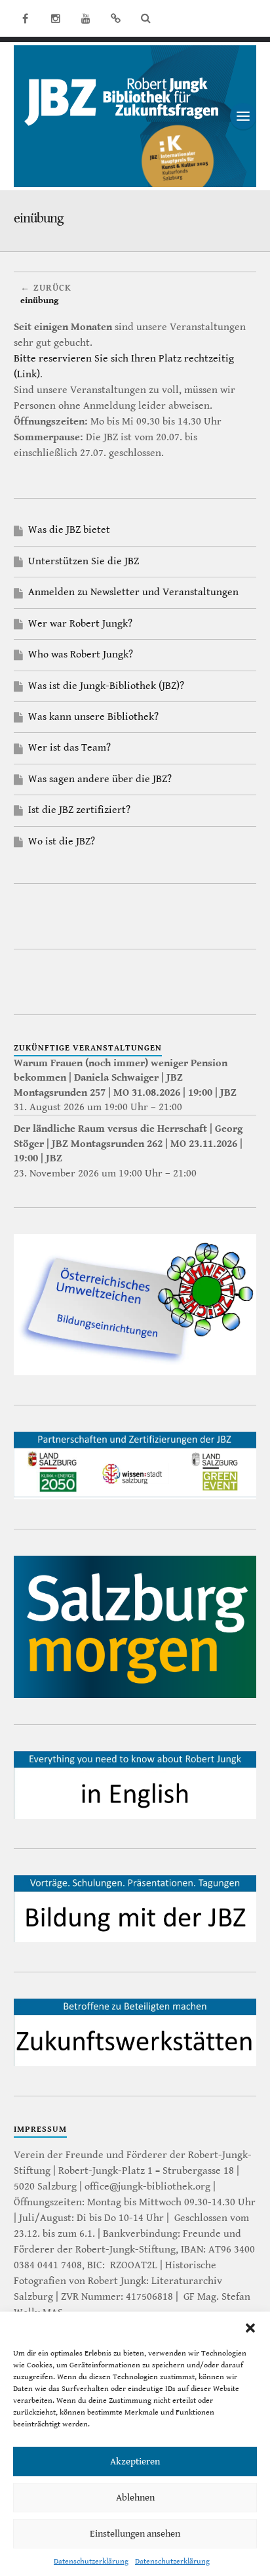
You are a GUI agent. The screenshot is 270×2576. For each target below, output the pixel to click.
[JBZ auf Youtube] (86, 18)
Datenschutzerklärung (91, 2561)
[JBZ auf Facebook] (26, 18)
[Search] (146, 18)
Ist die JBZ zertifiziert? (79, 810)
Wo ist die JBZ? (62, 841)
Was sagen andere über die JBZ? (100, 779)
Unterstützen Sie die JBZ (84, 561)
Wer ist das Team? (69, 748)
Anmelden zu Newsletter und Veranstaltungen (133, 592)
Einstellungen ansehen (135, 2534)
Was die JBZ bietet (69, 530)
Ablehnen (135, 2498)
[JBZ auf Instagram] (56, 18)
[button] (250, 2328)
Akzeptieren (135, 2462)
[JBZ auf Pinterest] (116, 18)
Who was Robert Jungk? (81, 654)
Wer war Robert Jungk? (80, 624)
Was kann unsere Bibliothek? (93, 717)
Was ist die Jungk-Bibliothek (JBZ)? (106, 686)
